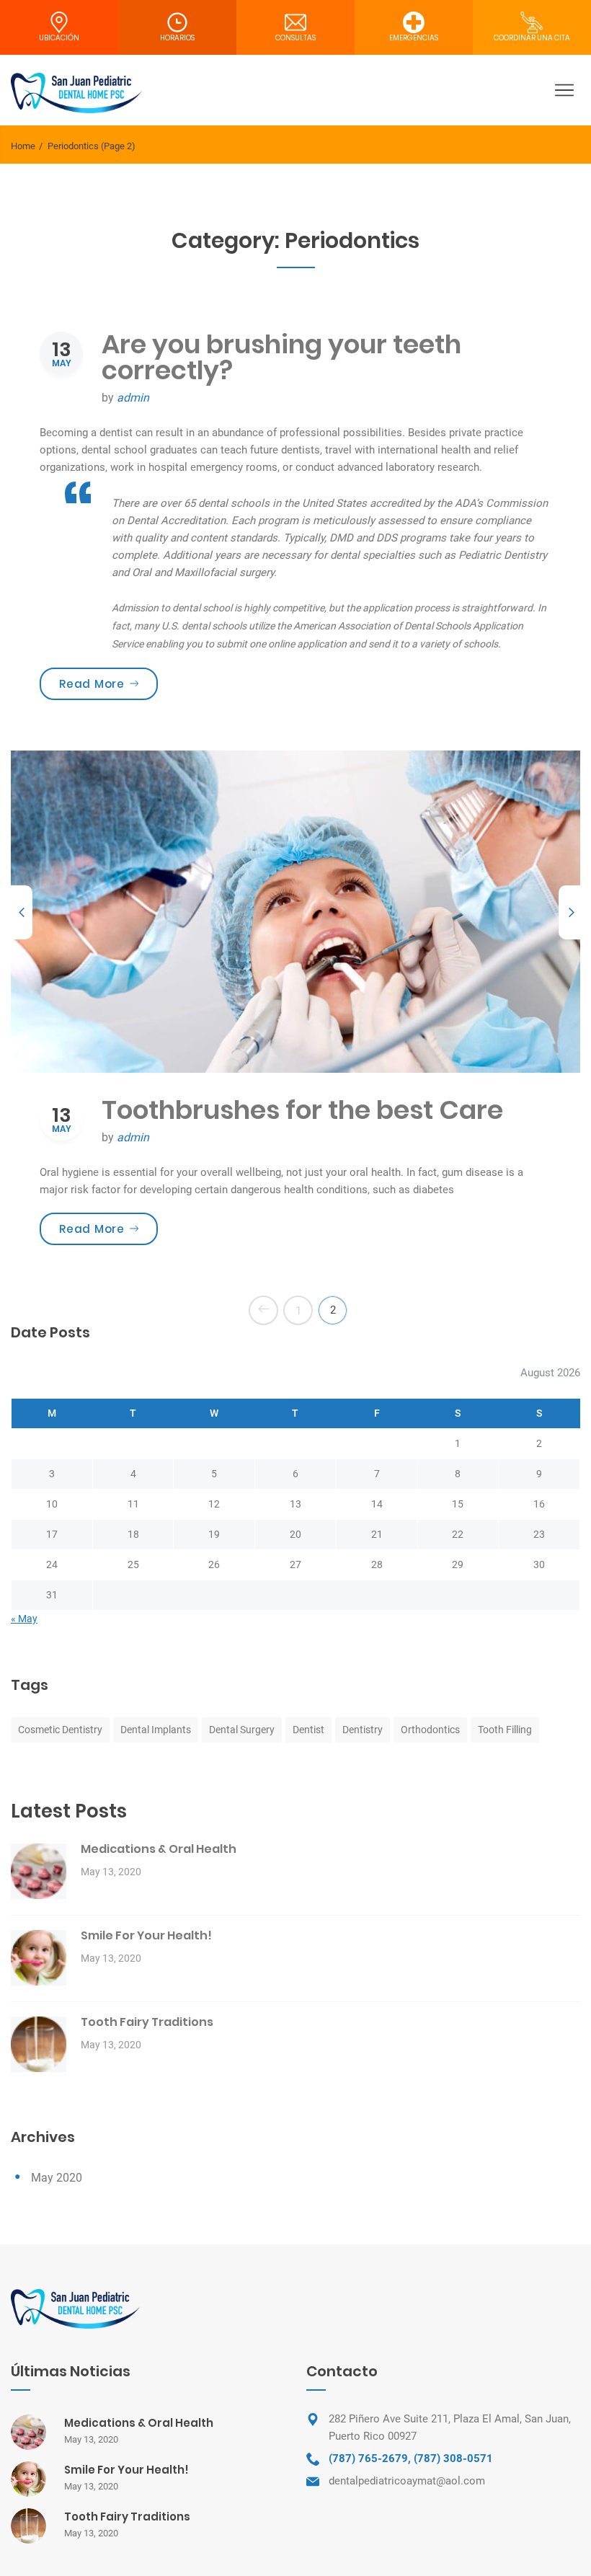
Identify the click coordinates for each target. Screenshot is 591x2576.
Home (23, 146)
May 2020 (57, 2178)
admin (133, 398)
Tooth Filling (505, 1730)
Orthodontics (430, 1730)
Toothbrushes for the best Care (302, 1110)
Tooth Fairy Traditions (147, 2022)
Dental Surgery (242, 1730)
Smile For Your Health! (146, 1935)
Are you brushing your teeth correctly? (281, 357)
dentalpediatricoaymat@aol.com (407, 2481)
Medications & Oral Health (159, 1849)
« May (24, 1619)
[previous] (22, 912)
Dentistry (363, 1730)
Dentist (308, 1730)
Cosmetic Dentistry (60, 1730)
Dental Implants (156, 1730)
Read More (108, 683)
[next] (569, 912)
